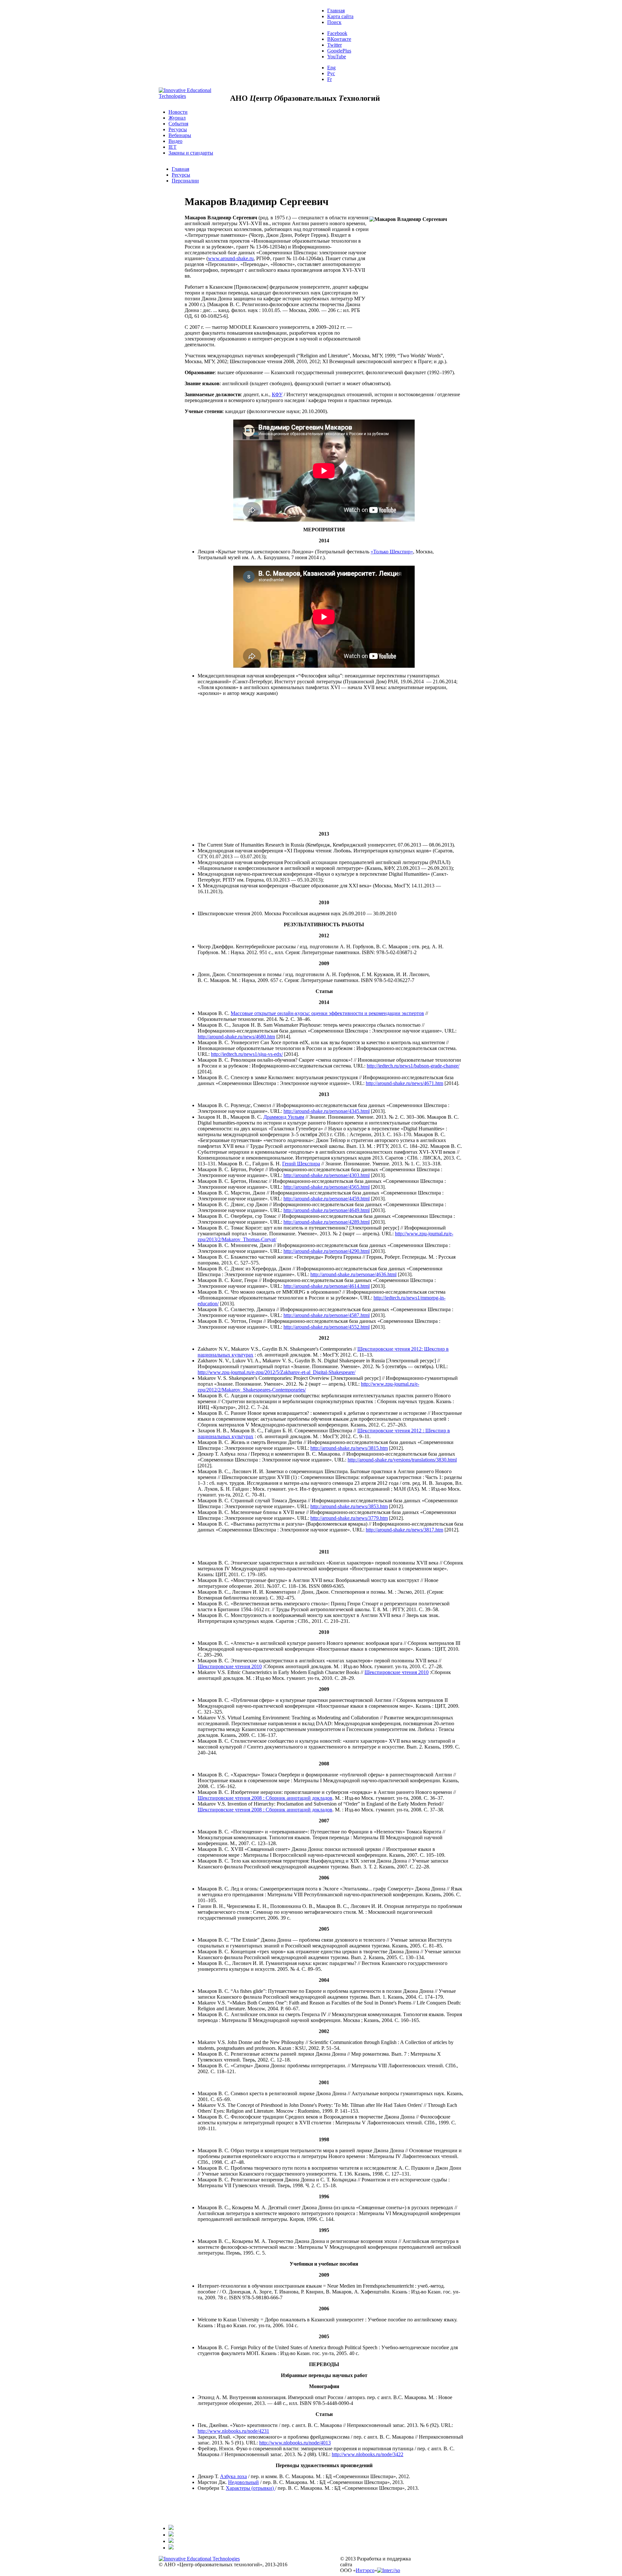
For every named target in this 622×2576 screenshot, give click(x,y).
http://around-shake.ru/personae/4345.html (327, 1111)
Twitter (334, 45)
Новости (178, 112)
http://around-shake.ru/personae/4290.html (327, 1251)
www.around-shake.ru (231, 258)
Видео (175, 141)
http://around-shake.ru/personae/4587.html (327, 1315)
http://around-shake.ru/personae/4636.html (353, 1274)
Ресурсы (178, 129)
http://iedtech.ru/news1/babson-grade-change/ (413, 1066)
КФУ (277, 394)
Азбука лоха (233, 2476)
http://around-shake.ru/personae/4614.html (327, 1286)
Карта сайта (340, 16)
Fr (329, 79)
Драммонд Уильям (284, 1117)
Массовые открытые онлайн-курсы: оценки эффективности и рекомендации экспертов (327, 1013)
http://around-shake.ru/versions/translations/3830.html (402, 1460)
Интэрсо (365, 2570)
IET (173, 147)
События (178, 124)
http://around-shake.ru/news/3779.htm (349, 1518)
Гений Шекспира (301, 1164)
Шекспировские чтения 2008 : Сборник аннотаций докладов (265, 1798)
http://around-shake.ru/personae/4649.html (327, 1210)
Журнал (177, 118)
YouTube (337, 57)
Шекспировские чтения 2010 (230, 1666)
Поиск (334, 22)
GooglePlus (339, 51)
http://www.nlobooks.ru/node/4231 (233, 2431)
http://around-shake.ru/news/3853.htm (349, 1506)
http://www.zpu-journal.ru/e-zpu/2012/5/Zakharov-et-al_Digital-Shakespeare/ (276, 1372)
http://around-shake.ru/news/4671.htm (404, 1083)
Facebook (337, 33)
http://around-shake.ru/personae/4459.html (327, 1199)
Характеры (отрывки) (250, 2488)
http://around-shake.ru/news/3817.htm (404, 1530)
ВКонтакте (339, 39)
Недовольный (243, 2482)
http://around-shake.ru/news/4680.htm (236, 1037)
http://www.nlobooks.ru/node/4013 (295, 2443)
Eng (331, 68)
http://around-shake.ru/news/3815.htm (349, 1448)
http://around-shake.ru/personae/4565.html (327, 1187)
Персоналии (185, 181)
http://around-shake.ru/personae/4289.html (327, 1222)
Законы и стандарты (191, 153)
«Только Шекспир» (392, 552)
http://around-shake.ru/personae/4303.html (327, 1175)
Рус (331, 73)
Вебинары (180, 135)
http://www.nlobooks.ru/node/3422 (368, 2454)
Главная (336, 11)
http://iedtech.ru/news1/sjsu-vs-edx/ (247, 1054)
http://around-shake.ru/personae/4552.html (327, 1327)
